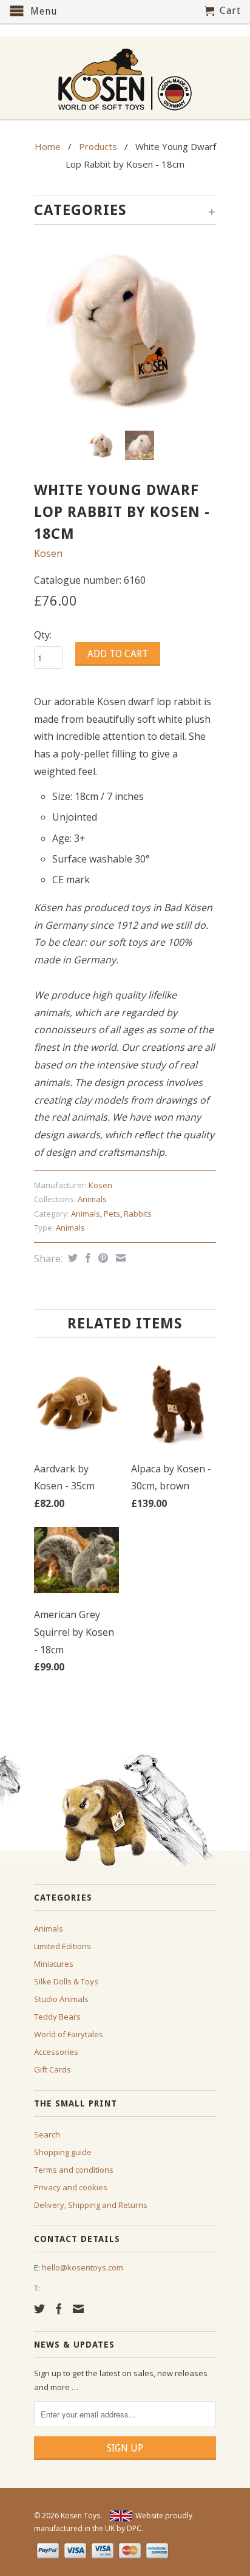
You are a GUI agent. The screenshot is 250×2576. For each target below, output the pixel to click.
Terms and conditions (74, 2170)
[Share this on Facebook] (86, 1258)
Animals (92, 1199)
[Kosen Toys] (125, 78)
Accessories (56, 2052)
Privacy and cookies (71, 2187)
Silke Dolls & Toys (66, 1981)
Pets (112, 1214)
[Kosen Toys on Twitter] (39, 2309)
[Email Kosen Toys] (78, 2309)
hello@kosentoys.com (83, 2267)
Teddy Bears (57, 2017)
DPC (134, 2528)
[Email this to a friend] (119, 1258)
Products (98, 146)
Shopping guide (63, 2152)
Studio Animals (61, 1999)
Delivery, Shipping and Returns (91, 2205)
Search (47, 2134)
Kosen (48, 553)
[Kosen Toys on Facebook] (59, 2309)
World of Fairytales (69, 2034)
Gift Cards (52, 2069)
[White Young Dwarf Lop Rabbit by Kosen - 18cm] (125, 330)
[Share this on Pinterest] (102, 1258)
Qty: (43, 635)
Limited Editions (62, 1946)
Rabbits (138, 1214)
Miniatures (54, 1964)
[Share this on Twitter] (71, 1258)
